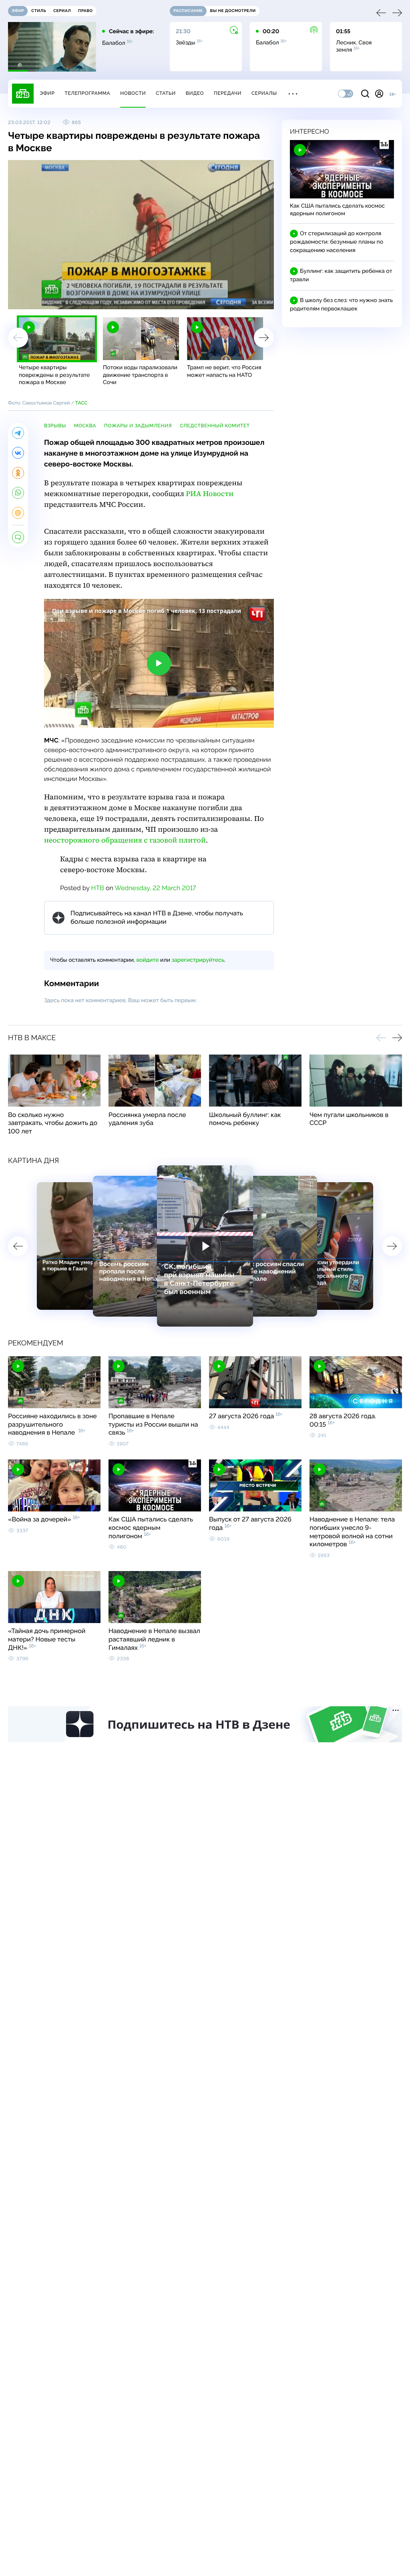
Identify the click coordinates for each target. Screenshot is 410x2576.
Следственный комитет (215, 426)
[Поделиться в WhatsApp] (18, 493)
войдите (147, 960)
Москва (85, 426)
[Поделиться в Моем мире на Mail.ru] (18, 513)
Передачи (228, 93)
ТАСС (81, 403)
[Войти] (379, 94)
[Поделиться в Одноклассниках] (18, 473)
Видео (195, 93)
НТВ (98, 888)
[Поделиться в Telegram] (18, 433)
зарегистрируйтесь (198, 960)
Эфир (47, 93)
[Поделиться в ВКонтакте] (18, 453)
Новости (133, 93)
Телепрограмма (87, 93)
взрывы (55, 426)
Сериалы (264, 93)
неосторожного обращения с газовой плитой (125, 840)
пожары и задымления (138, 426)
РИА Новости (210, 494)
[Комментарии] (18, 537)
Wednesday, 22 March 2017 (155, 888)
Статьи (166, 93)
